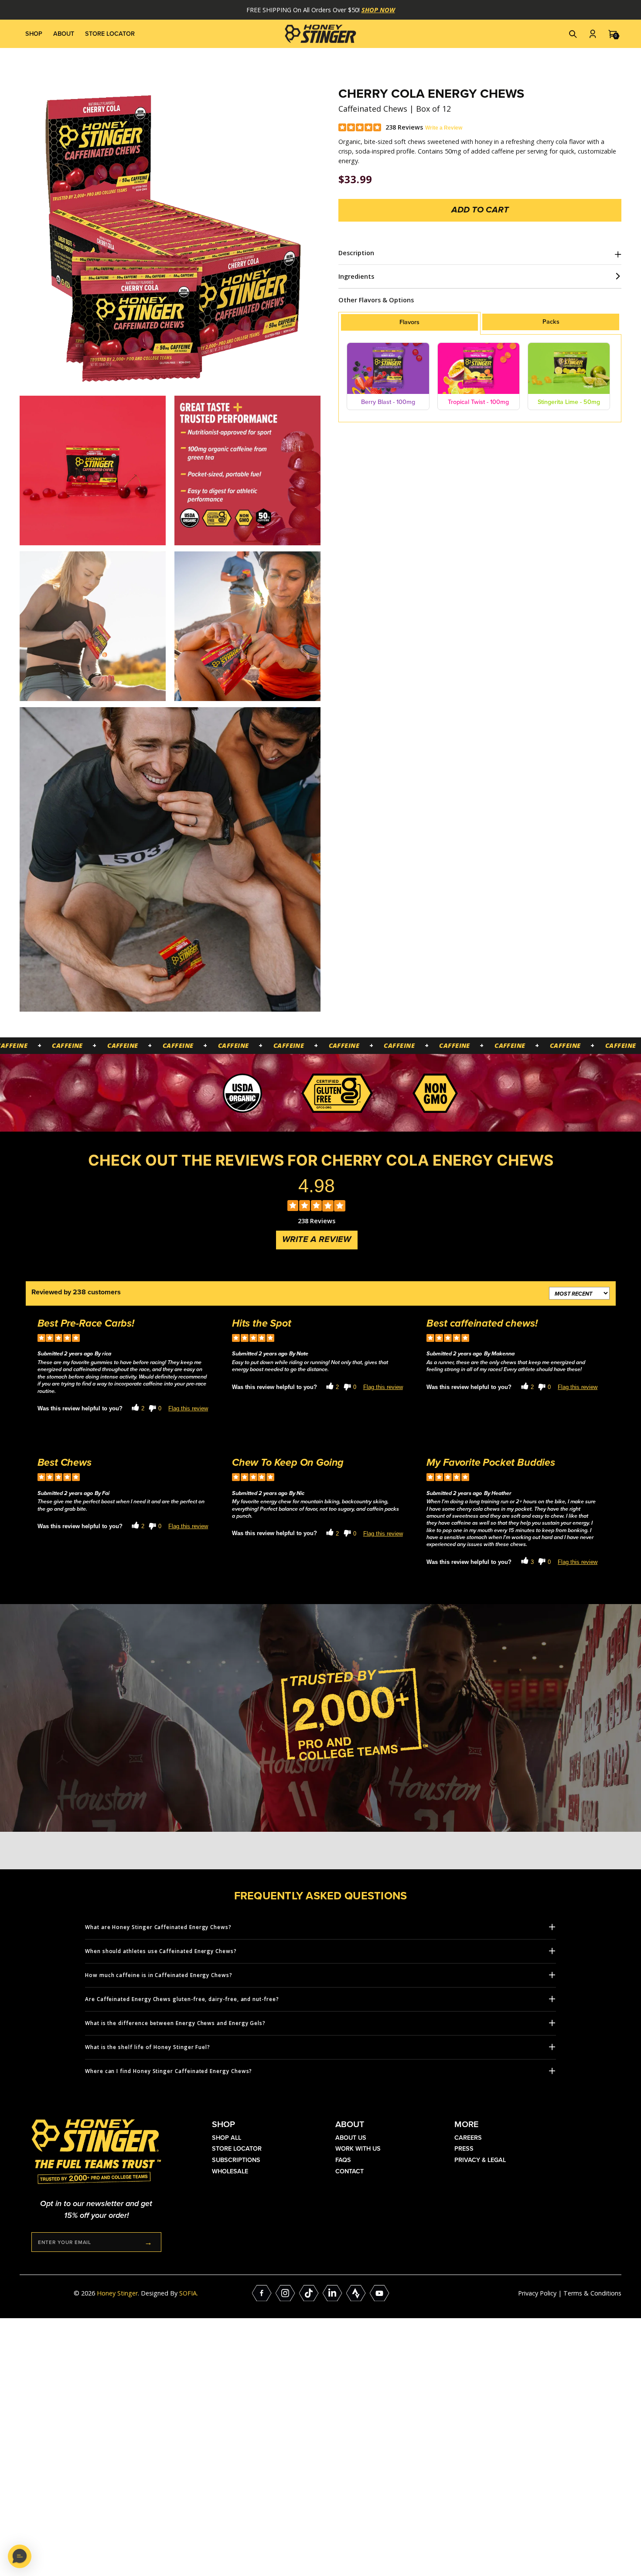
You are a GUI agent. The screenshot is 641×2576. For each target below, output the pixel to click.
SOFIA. (189, 2293)
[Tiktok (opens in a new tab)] (309, 2293)
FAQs (343, 2160)
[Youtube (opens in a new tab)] (380, 2293)
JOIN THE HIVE (148, 2242)
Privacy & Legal (480, 2160)
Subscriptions (236, 2160)
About (64, 34)
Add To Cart (480, 210)
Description (356, 253)
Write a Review (444, 128)
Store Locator (110, 34)
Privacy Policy (537, 2293)
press (464, 2148)
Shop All (227, 2138)
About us (351, 2138)
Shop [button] (34, 34)
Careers (468, 2138)
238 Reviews (404, 127)
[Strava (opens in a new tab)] (356, 2293)
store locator (237, 2148)
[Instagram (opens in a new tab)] (285, 2293)
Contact (349, 2171)
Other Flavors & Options (376, 300)
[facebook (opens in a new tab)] (262, 2293)
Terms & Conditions (592, 2293)
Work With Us (358, 2148)
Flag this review (188, 1409)
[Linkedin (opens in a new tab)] (332, 2293)
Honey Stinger (117, 2293)
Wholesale (230, 2171)
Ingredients (356, 276)
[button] (573, 34)
